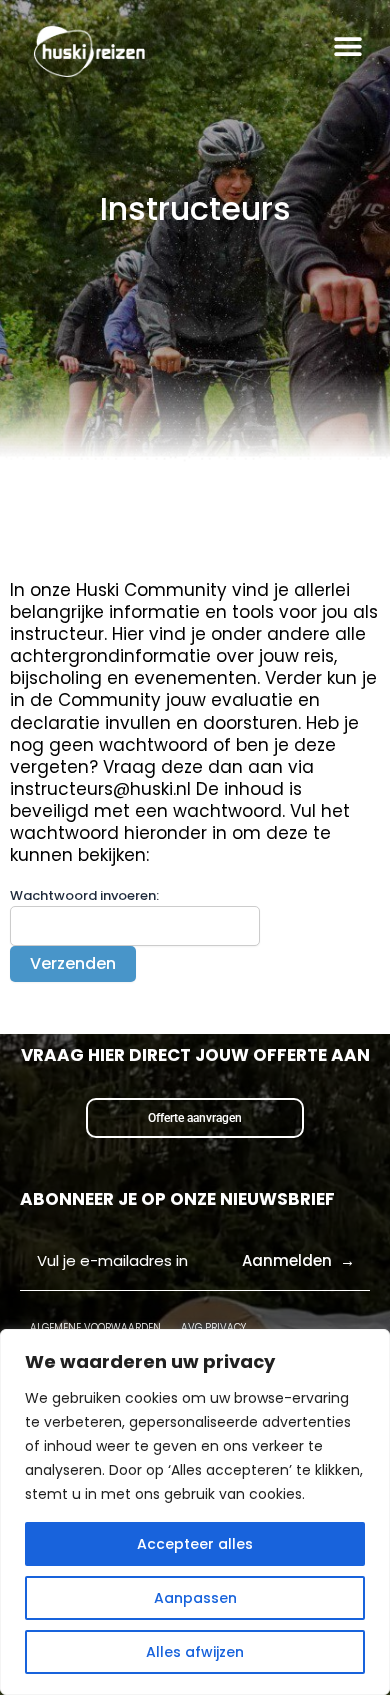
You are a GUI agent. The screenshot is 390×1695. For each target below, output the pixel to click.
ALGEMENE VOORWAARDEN (95, 1327)
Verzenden (73, 963)
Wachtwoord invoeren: (84, 895)
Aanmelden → (298, 1260)
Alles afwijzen (195, 1652)
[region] (195, 1512)
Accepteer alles (195, 1544)
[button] (347, 45)
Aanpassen (195, 1598)
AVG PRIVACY (213, 1327)
